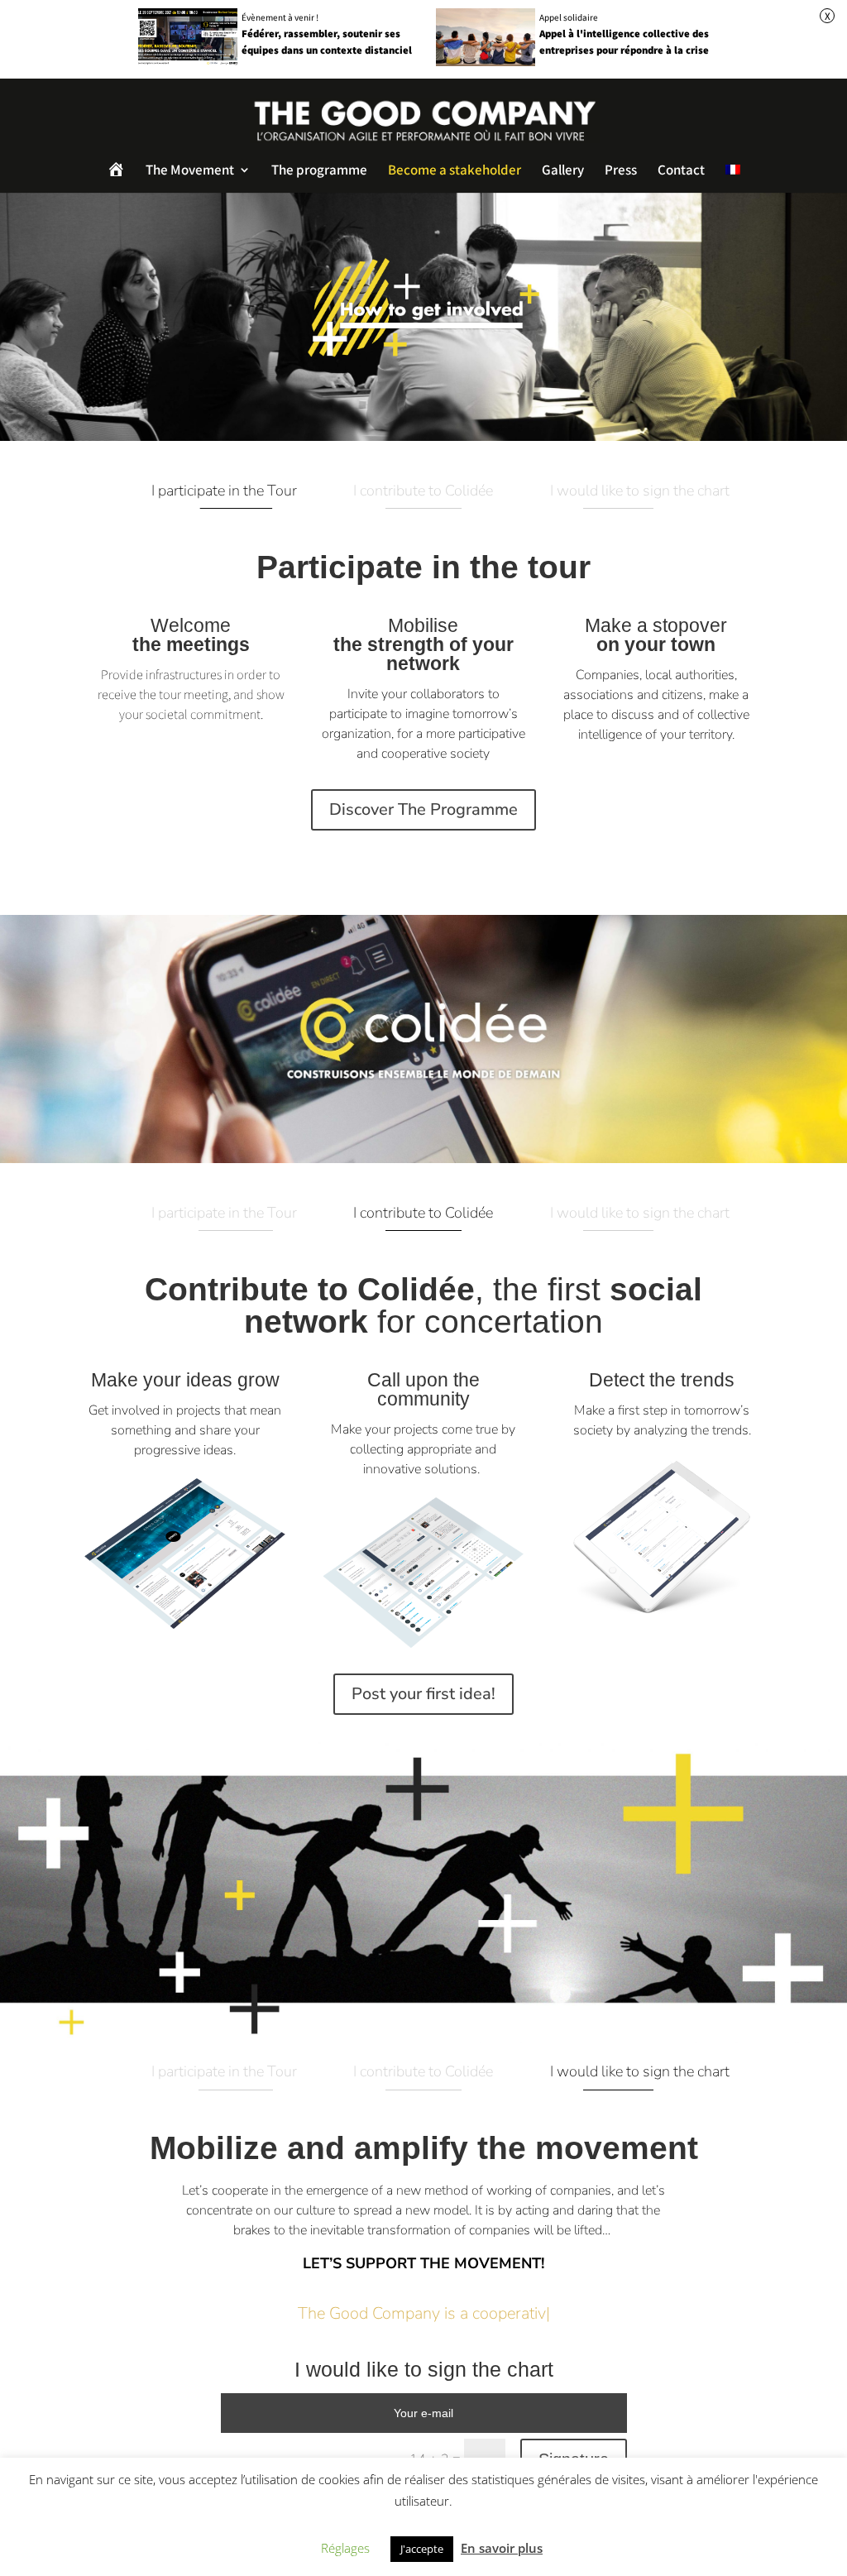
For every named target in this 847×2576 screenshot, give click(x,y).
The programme (319, 171)
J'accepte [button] (422, 2549)
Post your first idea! (423, 1694)
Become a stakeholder (455, 171)
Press (621, 171)
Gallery (563, 171)
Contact (681, 171)
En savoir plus (502, 2548)
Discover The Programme (423, 809)
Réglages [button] (345, 2548)
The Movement (190, 171)
